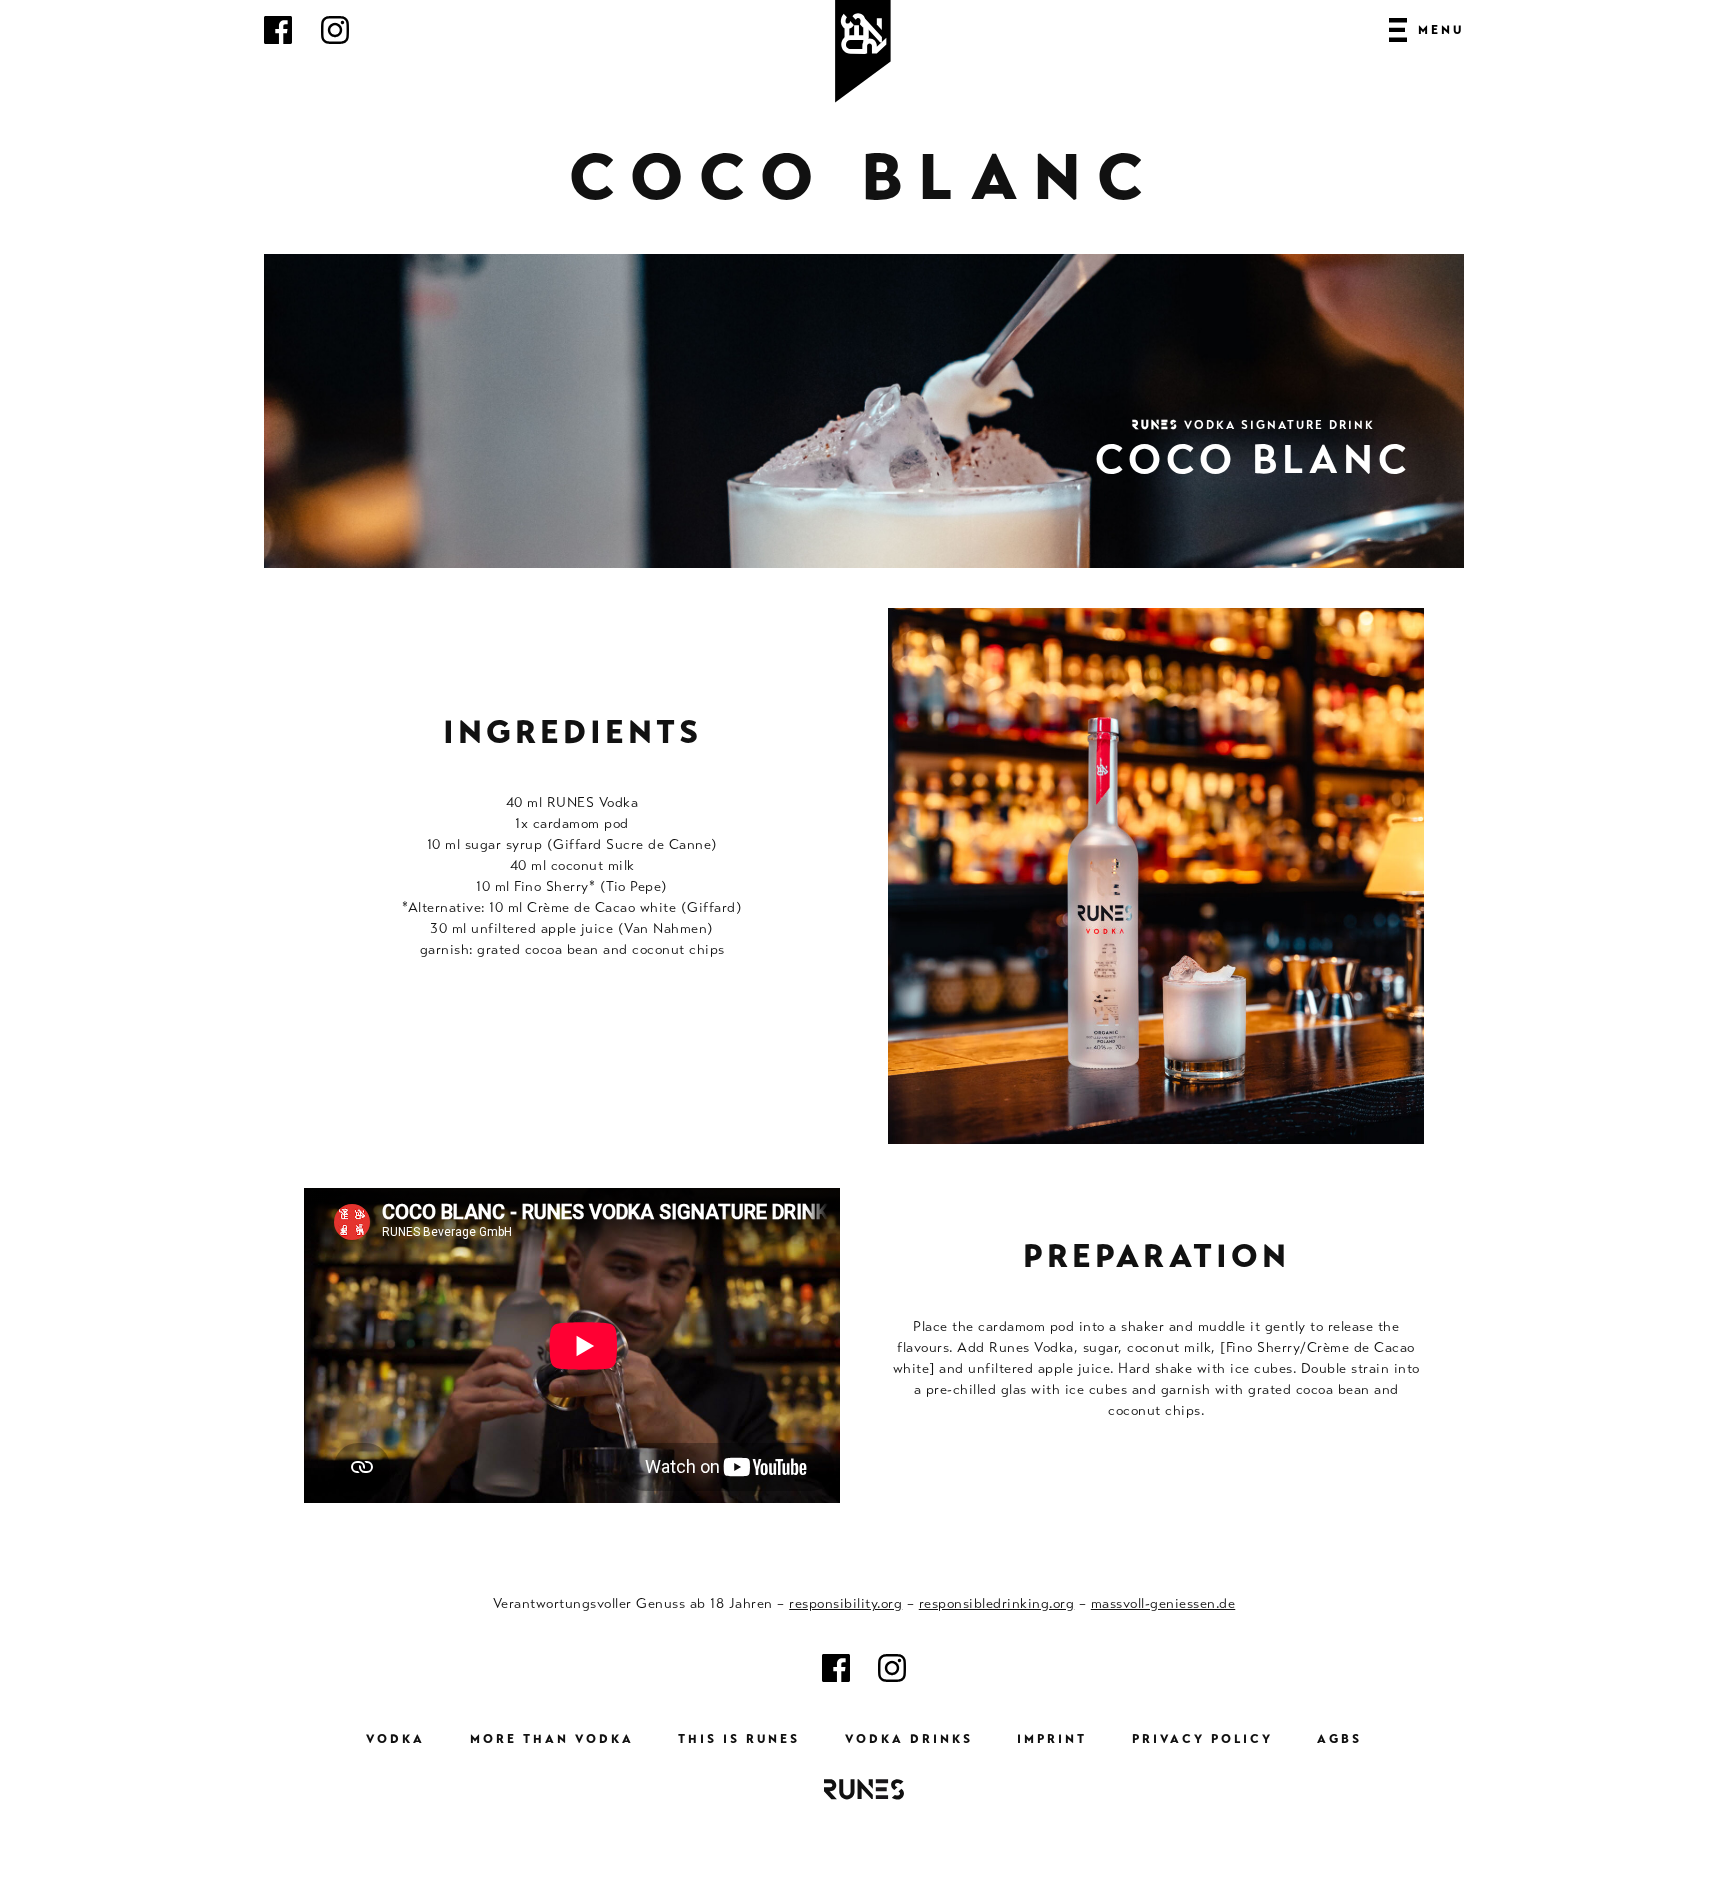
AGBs (1339, 1739)
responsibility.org (845, 1603)
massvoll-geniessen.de (1163, 1603)
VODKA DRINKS (909, 1739)
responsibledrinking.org (997, 1603)
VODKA (395, 1739)
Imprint (1052, 1739)
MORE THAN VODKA (552, 1739)
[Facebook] (278, 39)
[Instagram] (335, 39)
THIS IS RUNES (739, 1739)
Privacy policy (1202, 1739)
